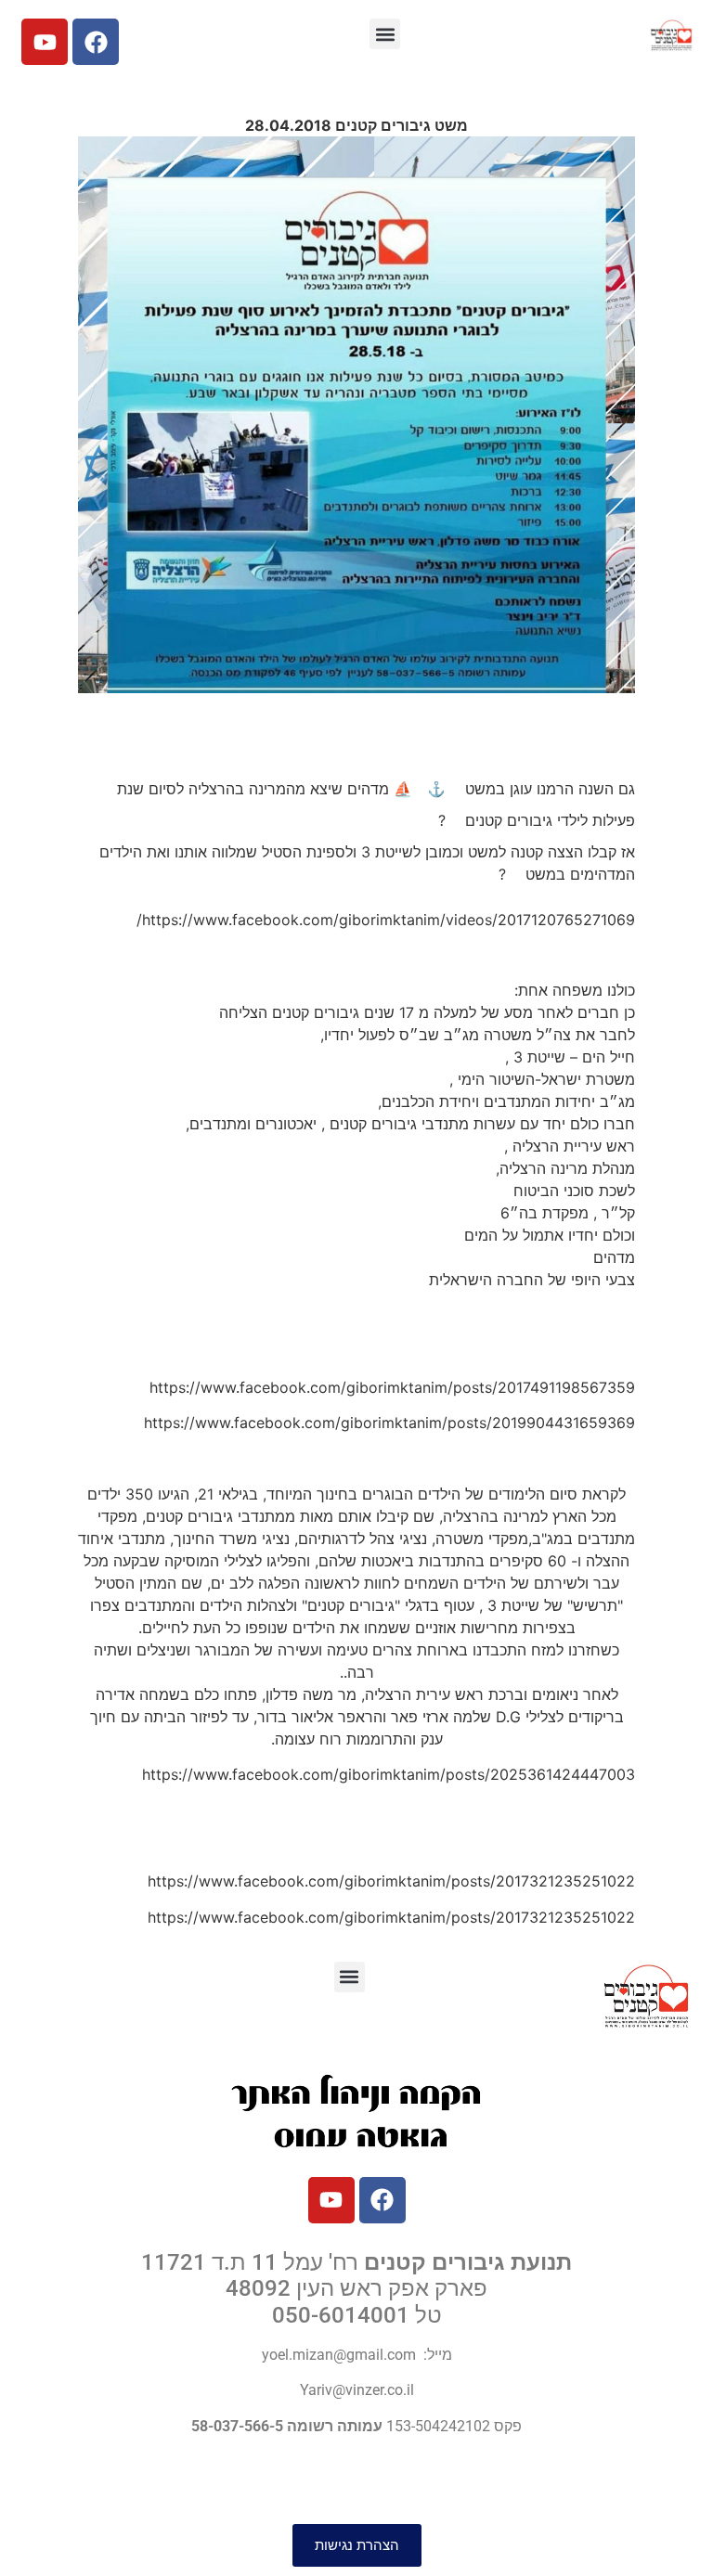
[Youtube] (45, 42)
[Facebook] (96, 42)
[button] (385, 34)
